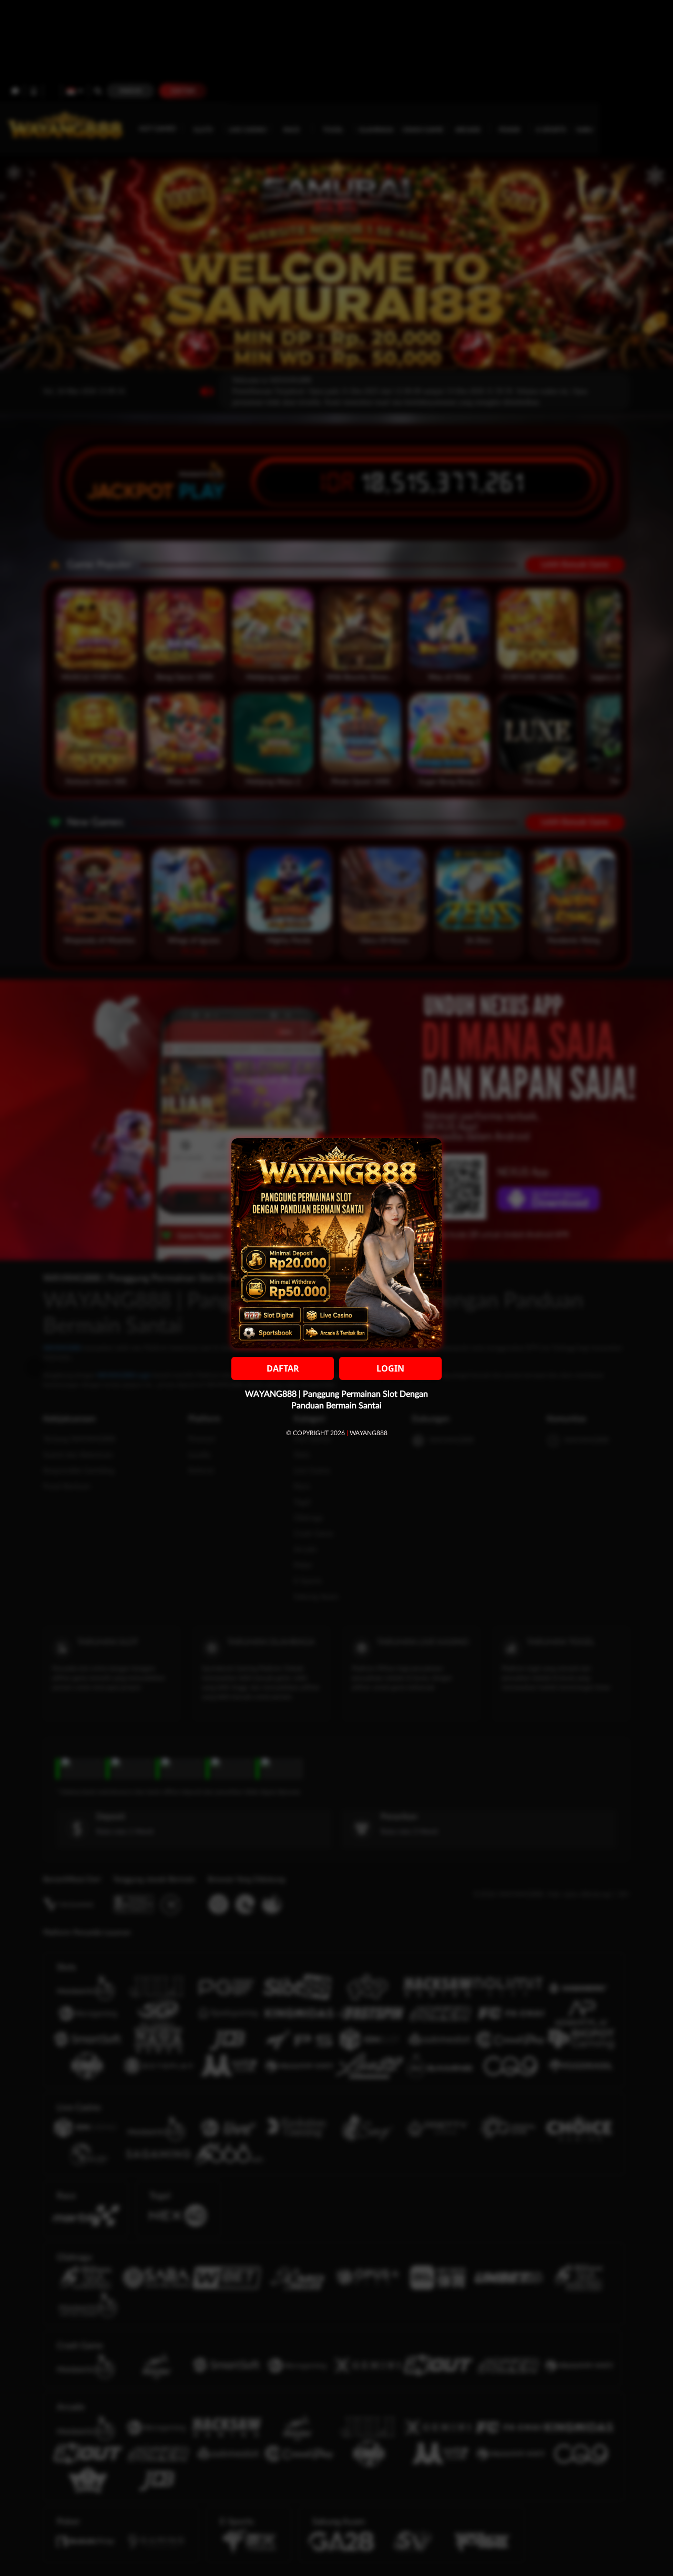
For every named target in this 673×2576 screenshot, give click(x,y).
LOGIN (390, 1368)
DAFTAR (283, 1368)
